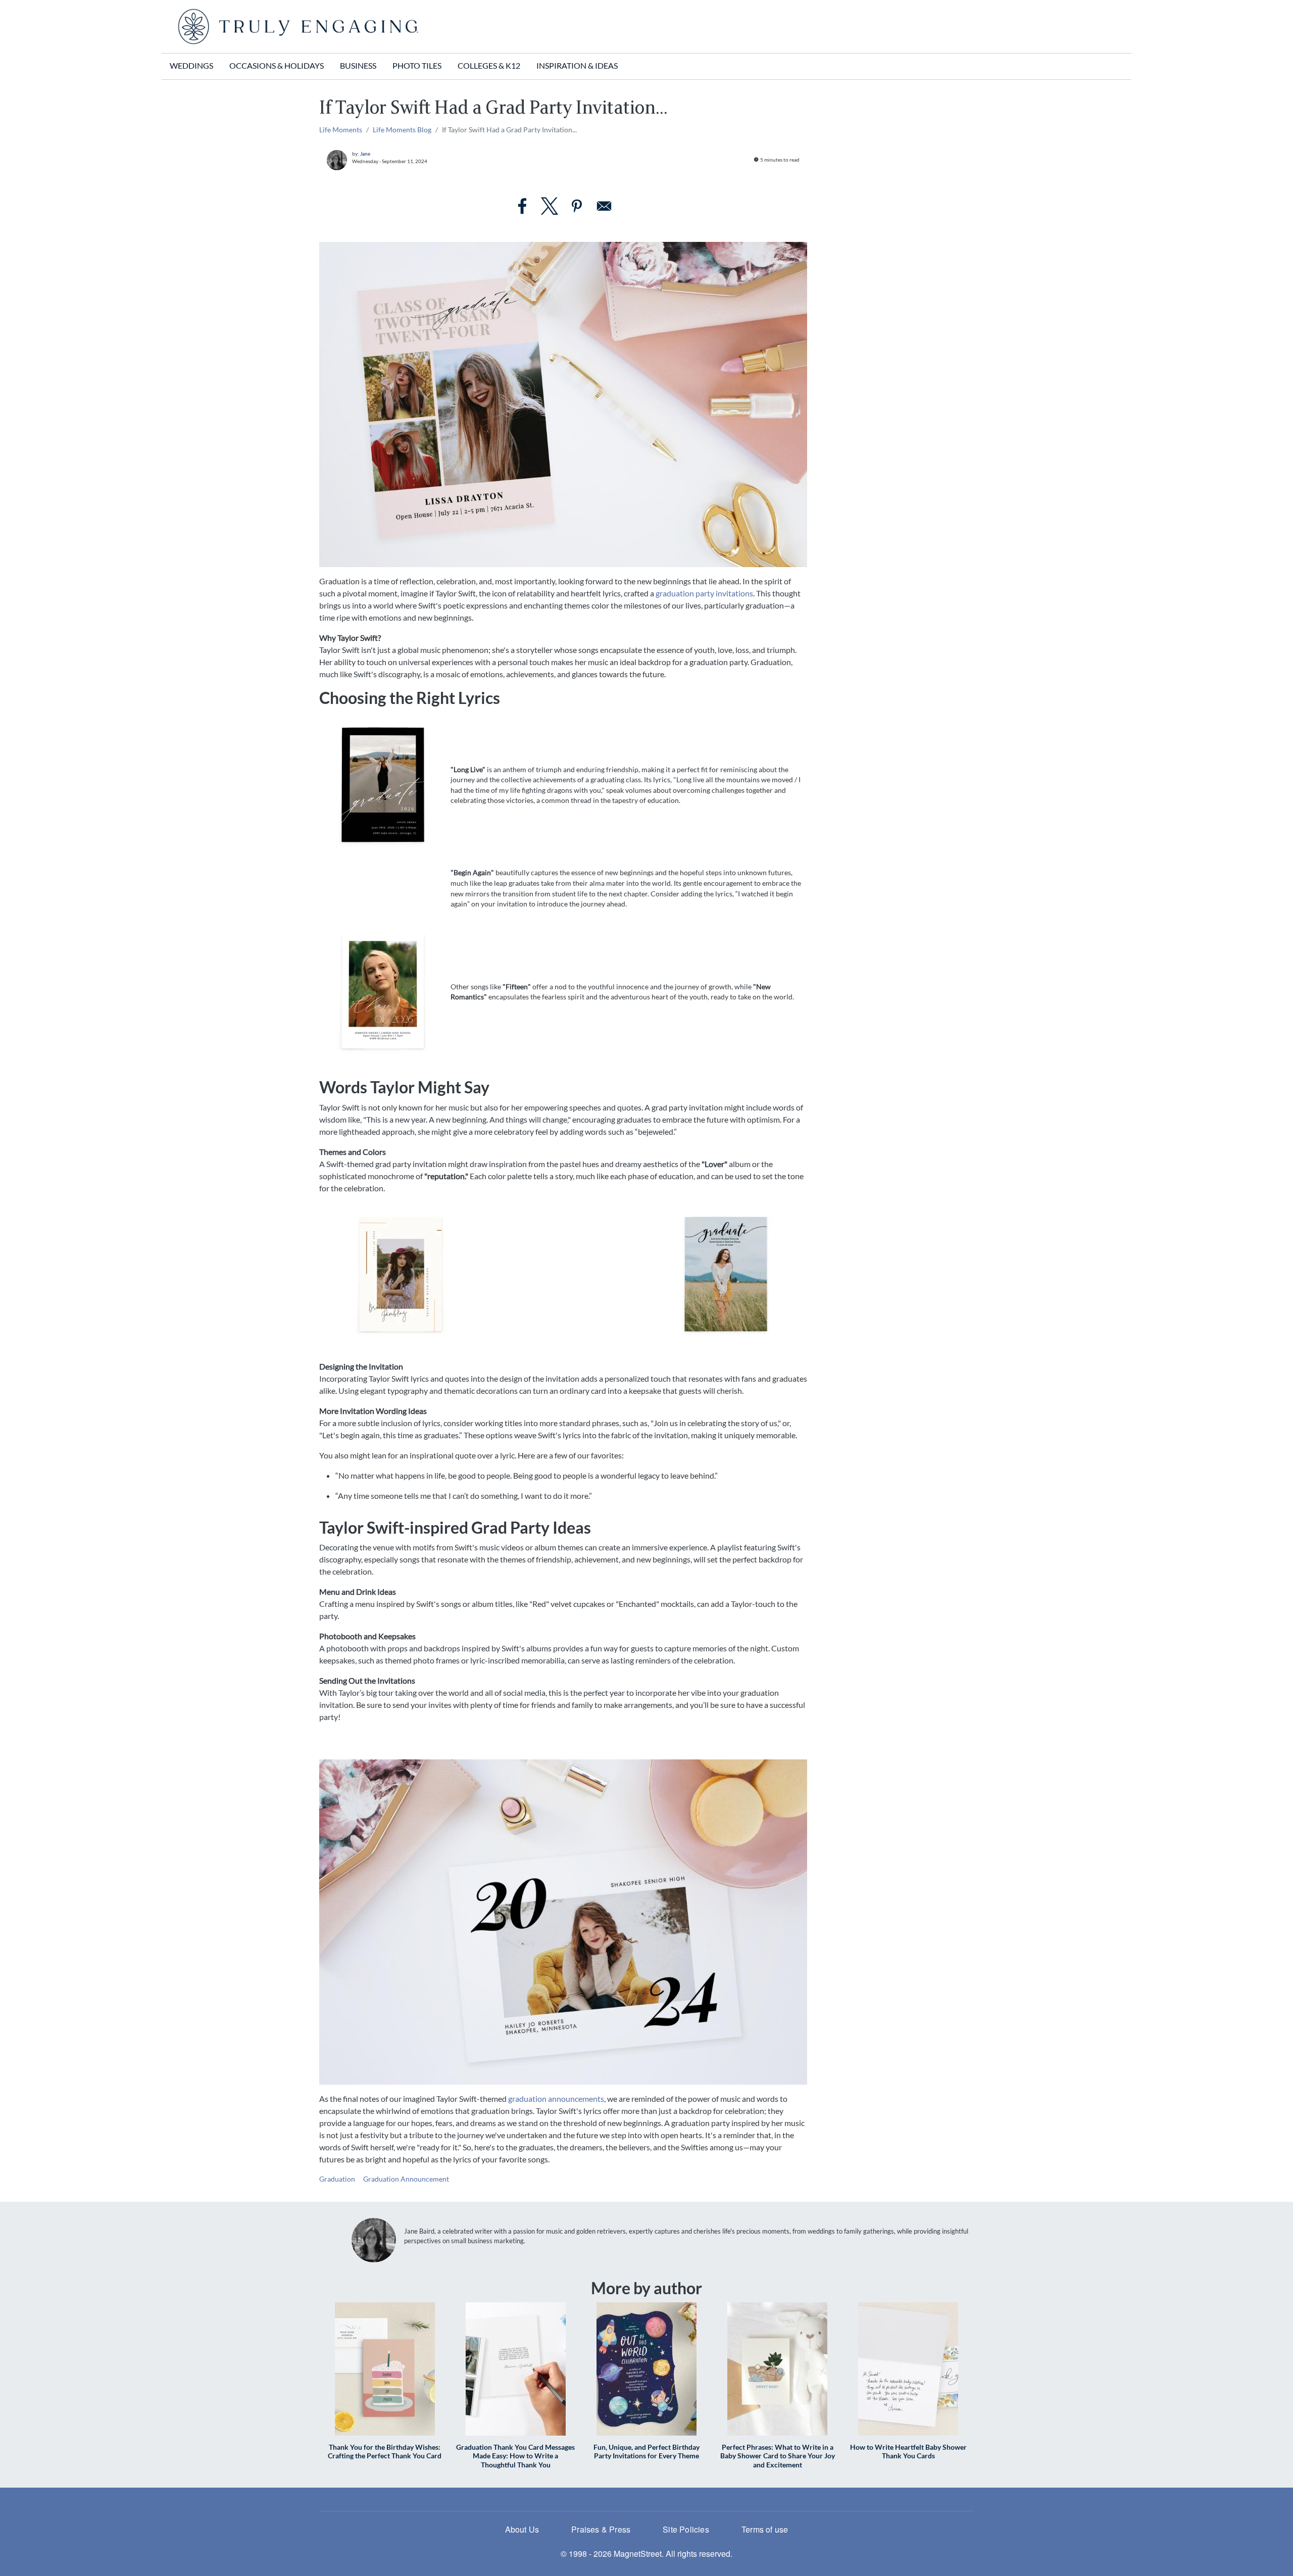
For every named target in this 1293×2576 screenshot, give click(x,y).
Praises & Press (601, 2529)
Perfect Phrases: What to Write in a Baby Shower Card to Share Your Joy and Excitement (778, 2456)
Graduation (337, 2179)
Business (358, 65)
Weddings (191, 65)
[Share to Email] (604, 206)
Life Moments (341, 130)
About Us (522, 2529)
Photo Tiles (417, 65)
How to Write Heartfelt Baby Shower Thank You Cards (908, 2451)
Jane (365, 154)
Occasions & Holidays (277, 65)
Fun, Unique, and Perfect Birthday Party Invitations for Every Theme (646, 2451)
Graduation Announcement (406, 2179)
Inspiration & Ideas (577, 65)
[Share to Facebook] (522, 206)
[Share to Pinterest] (577, 206)
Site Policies (686, 2529)
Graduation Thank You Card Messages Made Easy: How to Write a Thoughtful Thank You (515, 2456)
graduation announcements (556, 2099)
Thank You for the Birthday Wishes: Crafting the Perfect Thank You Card (385, 2451)
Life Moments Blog (402, 130)
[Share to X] (550, 206)
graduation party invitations (704, 593)
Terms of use (765, 2529)
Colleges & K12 (489, 65)
